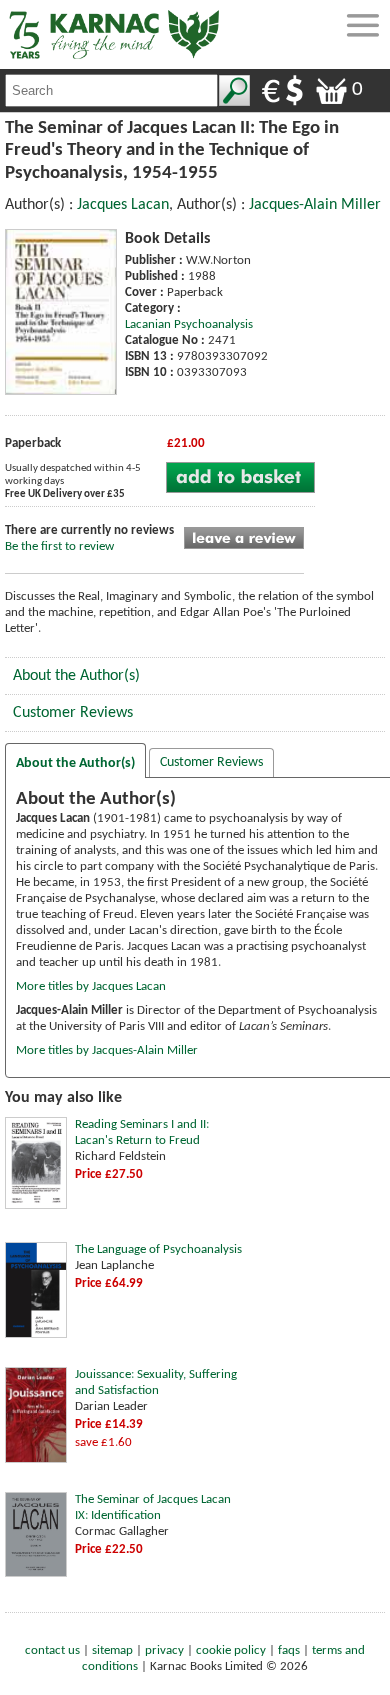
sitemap (112, 1650)
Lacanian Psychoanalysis (189, 324)
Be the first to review (59, 546)
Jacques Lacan (123, 205)
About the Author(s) (76, 676)
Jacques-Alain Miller (315, 205)
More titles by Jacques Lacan (91, 986)
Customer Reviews (73, 713)
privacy (164, 1650)
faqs (289, 1650)
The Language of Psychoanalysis (158, 1249)
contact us (52, 1650)
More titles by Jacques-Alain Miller (107, 1050)
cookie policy (231, 1650)
